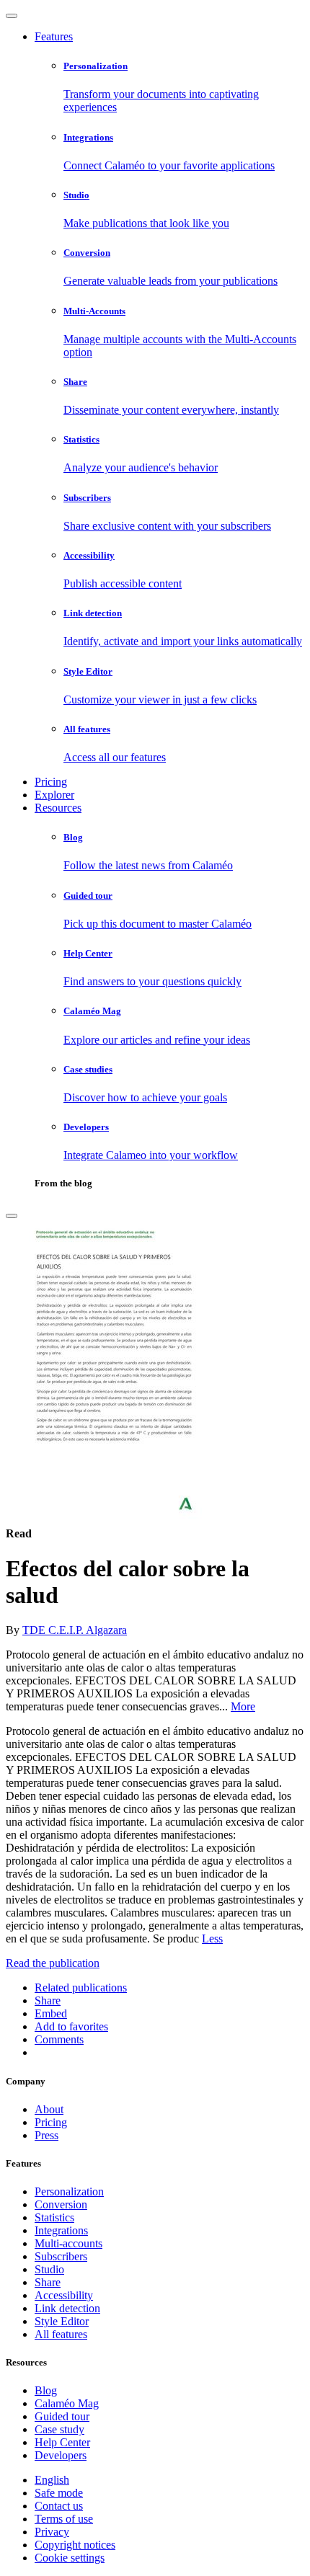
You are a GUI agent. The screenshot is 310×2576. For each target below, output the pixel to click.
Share (48, 2282)
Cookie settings (70, 2558)
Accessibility (64, 2295)
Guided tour (62, 2416)
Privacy (52, 2532)
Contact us (59, 2506)
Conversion (61, 2204)
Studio (49, 2269)
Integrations (61, 2230)
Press (46, 2135)
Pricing (51, 782)
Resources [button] (58, 808)
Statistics (54, 2217)
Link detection (67, 2308)
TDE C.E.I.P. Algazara (75, 1630)
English (52, 2480)
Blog (46, 2390)
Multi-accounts (68, 2243)
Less (212, 1938)
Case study (59, 2429)
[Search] (12, 1216)
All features (61, 2334)
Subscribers (61, 2256)
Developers (61, 2455)
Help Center (62, 2442)
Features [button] (54, 36)
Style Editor (62, 2321)
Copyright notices (75, 2545)
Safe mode (59, 2493)
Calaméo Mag (67, 2403)
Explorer (54, 795)
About (49, 2109)
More (243, 1706)
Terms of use (64, 2519)
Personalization (69, 2191)
